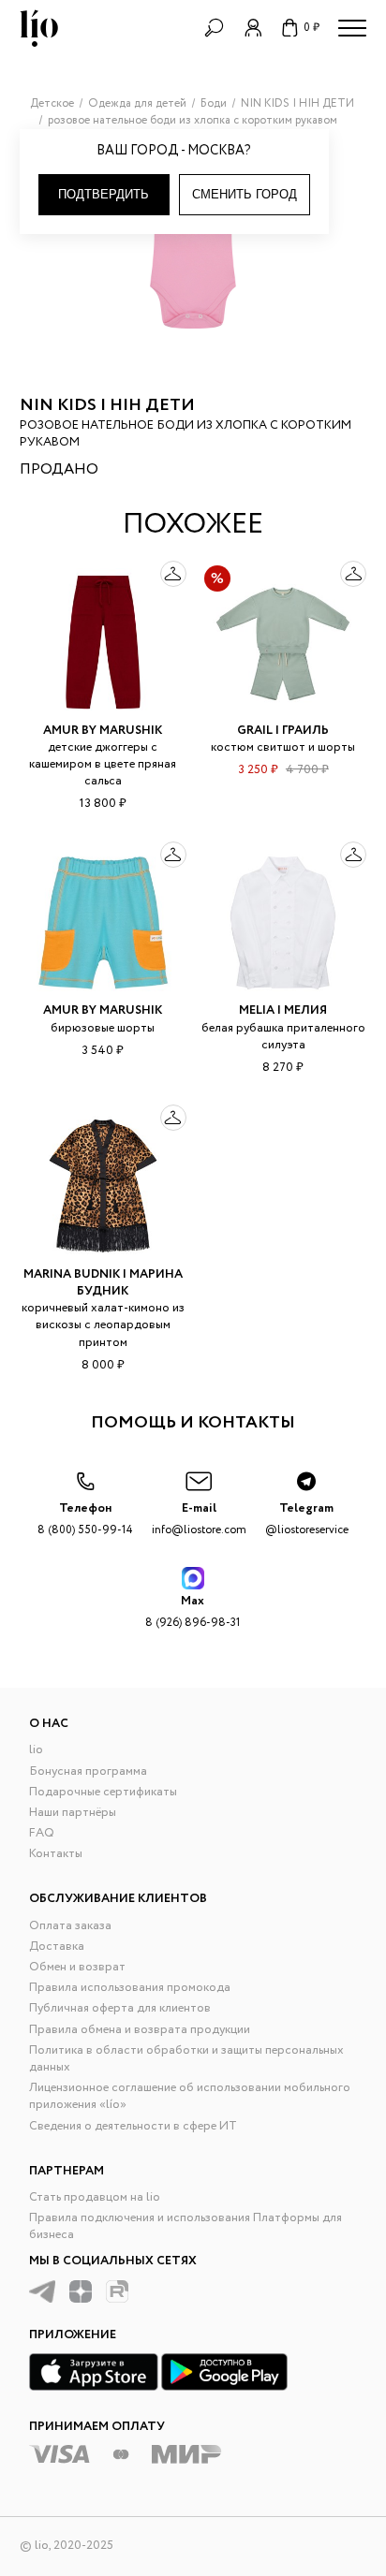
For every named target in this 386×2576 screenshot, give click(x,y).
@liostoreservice (307, 1519)
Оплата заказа (70, 1926)
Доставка (57, 1947)
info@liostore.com (199, 1519)
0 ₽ (312, 28)
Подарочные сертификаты (103, 1792)
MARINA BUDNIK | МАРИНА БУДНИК (103, 1283)
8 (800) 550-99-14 (85, 1519)
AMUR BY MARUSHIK (103, 731)
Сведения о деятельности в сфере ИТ (133, 2126)
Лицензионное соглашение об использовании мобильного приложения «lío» (190, 2096)
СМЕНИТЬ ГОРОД (245, 194)
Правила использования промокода (130, 1988)
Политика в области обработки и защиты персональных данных (186, 2059)
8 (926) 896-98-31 (193, 1611)
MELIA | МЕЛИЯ (283, 1010)
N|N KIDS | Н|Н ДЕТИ (107, 405)
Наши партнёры (73, 1813)
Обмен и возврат (77, 1967)
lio (36, 1750)
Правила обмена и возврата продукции (140, 2030)
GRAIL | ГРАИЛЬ (283, 731)
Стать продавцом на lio (95, 2197)
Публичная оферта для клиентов (120, 2008)
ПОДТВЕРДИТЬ (104, 194)
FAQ (42, 1833)
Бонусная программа (88, 1771)
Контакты (56, 1854)
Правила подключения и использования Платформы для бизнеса (186, 2226)
